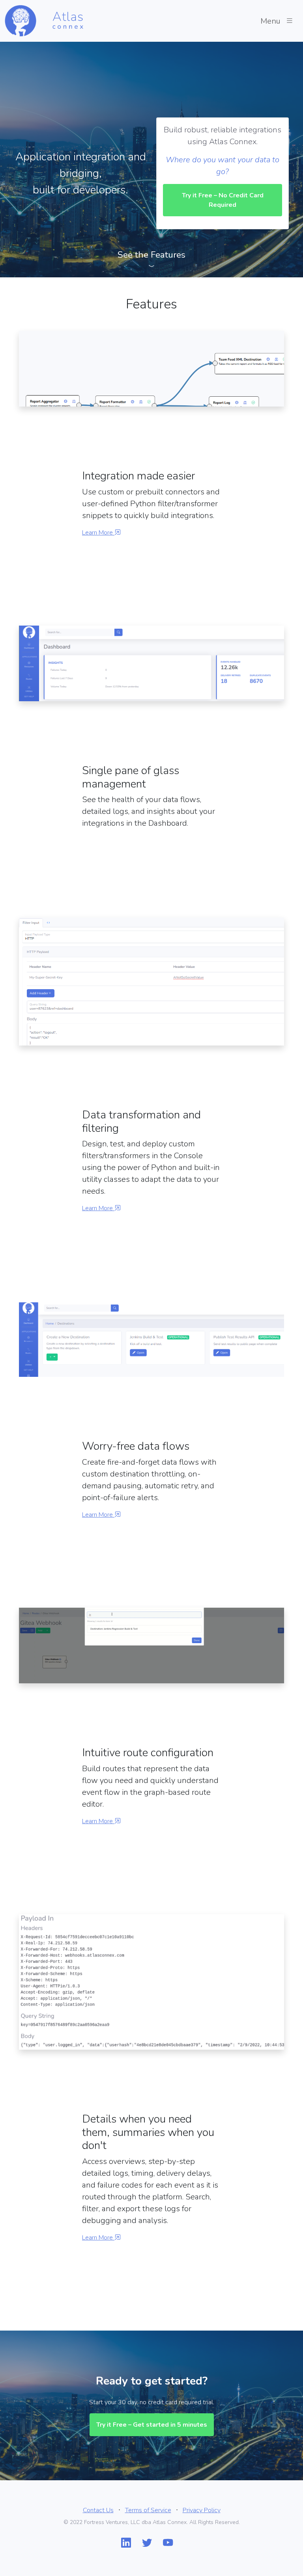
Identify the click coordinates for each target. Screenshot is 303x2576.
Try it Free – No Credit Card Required (223, 200)
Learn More (98, 533)
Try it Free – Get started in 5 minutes (152, 2425)
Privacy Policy (202, 2510)
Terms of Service (148, 2510)
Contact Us (98, 2510)
